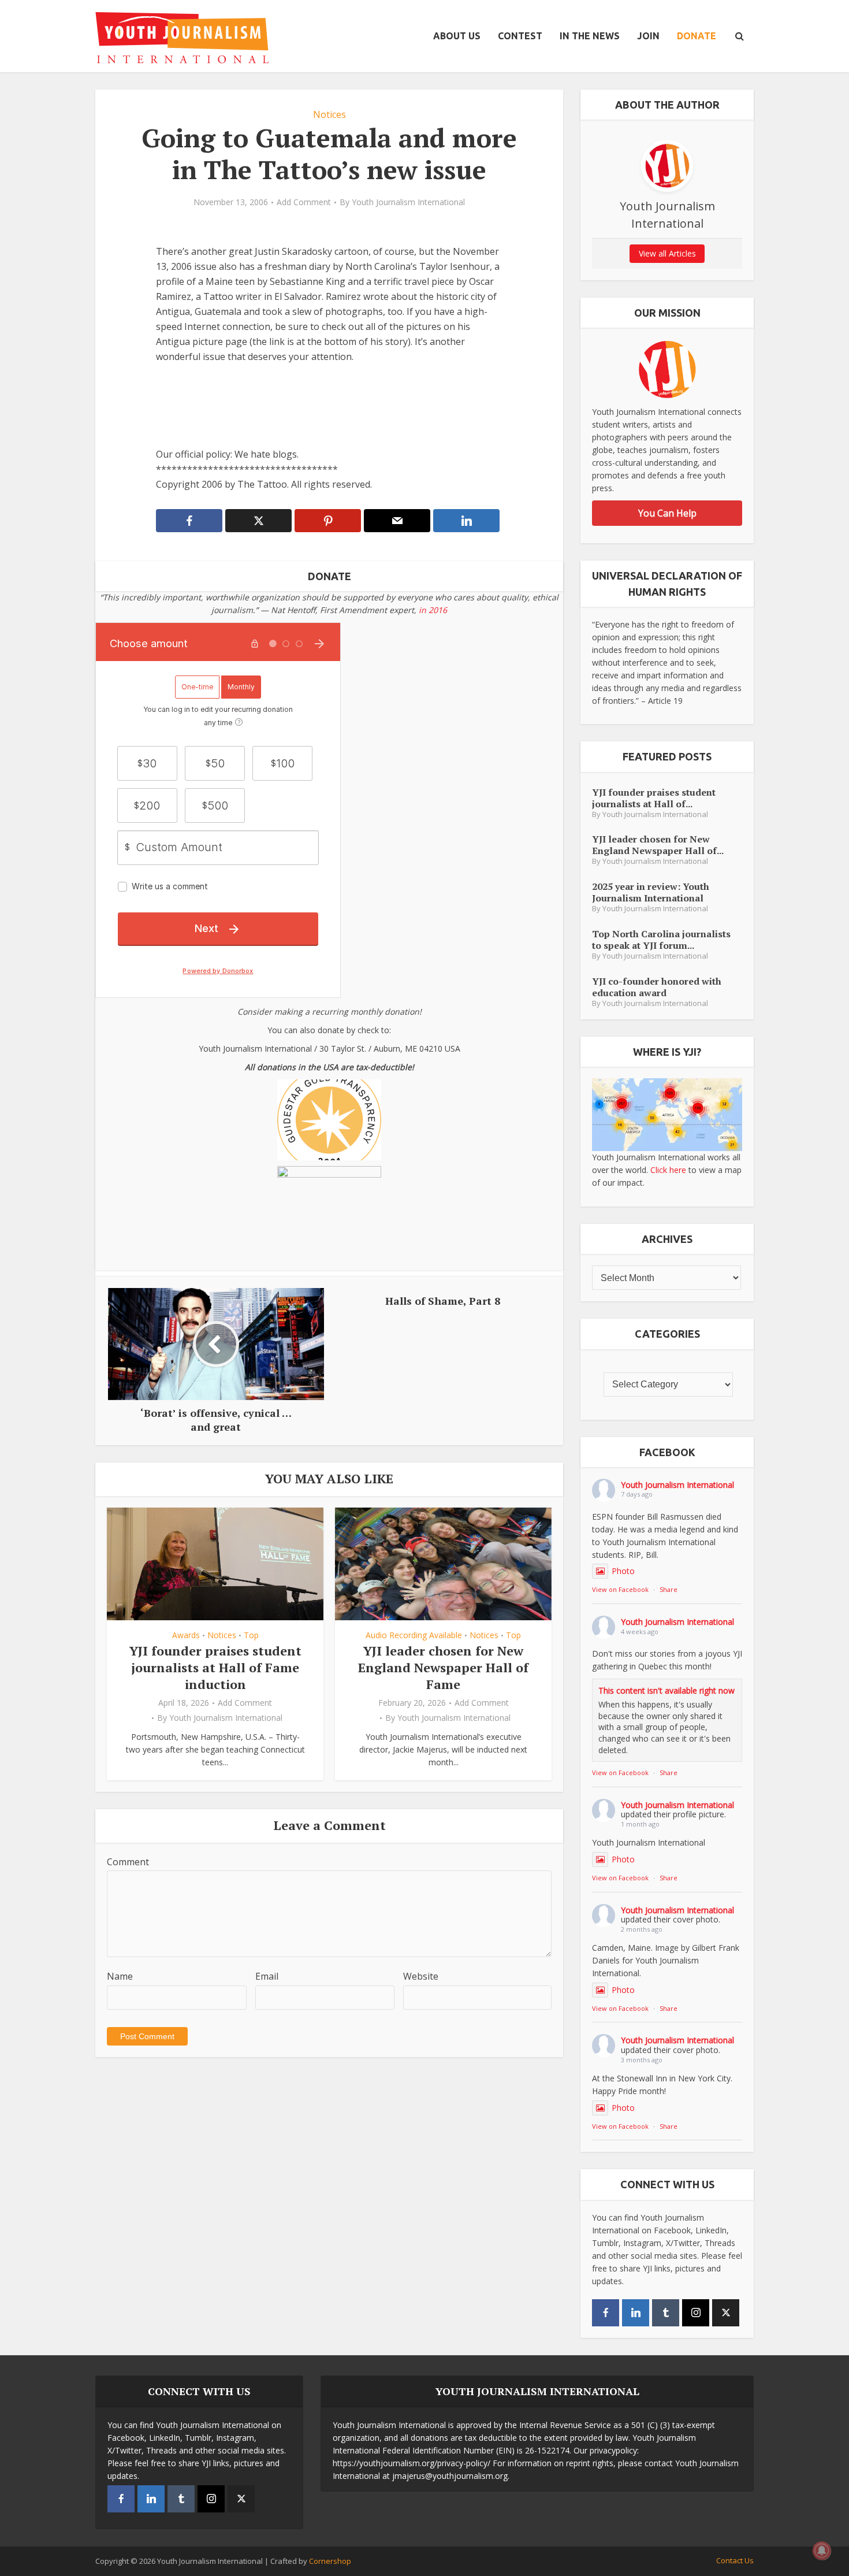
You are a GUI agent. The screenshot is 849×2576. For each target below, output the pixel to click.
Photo (623, 1571)
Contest (520, 36)
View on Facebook (620, 1589)
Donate (697, 36)
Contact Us (735, 2560)
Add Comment (304, 202)
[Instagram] (696, 2313)
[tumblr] (666, 2313)
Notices (329, 114)
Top (251, 1635)
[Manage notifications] (822, 2551)
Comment (128, 1862)
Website (421, 1976)
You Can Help (667, 513)
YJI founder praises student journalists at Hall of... (654, 798)
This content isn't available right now (666, 1690)
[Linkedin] (636, 2313)
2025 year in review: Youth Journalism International (651, 892)
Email (267, 1976)
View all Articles (667, 253)
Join (648, 36)
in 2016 (433, 610)
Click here (668, 1170)
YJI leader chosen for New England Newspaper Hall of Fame (443, 1667)
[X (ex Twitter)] (726, 2313)
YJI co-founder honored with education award (657, 987)
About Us (457, 36)
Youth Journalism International (408, 202)
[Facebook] (606, 2313)
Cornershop (330, 2561)
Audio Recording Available (414, 1635)
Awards (186, 1635)
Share (669, 1589)
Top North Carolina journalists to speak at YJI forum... (661, 939)
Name (120, 1976)
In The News (590, 36)
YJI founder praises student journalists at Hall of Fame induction (215, 1667)
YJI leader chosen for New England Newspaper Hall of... (658, 845)
